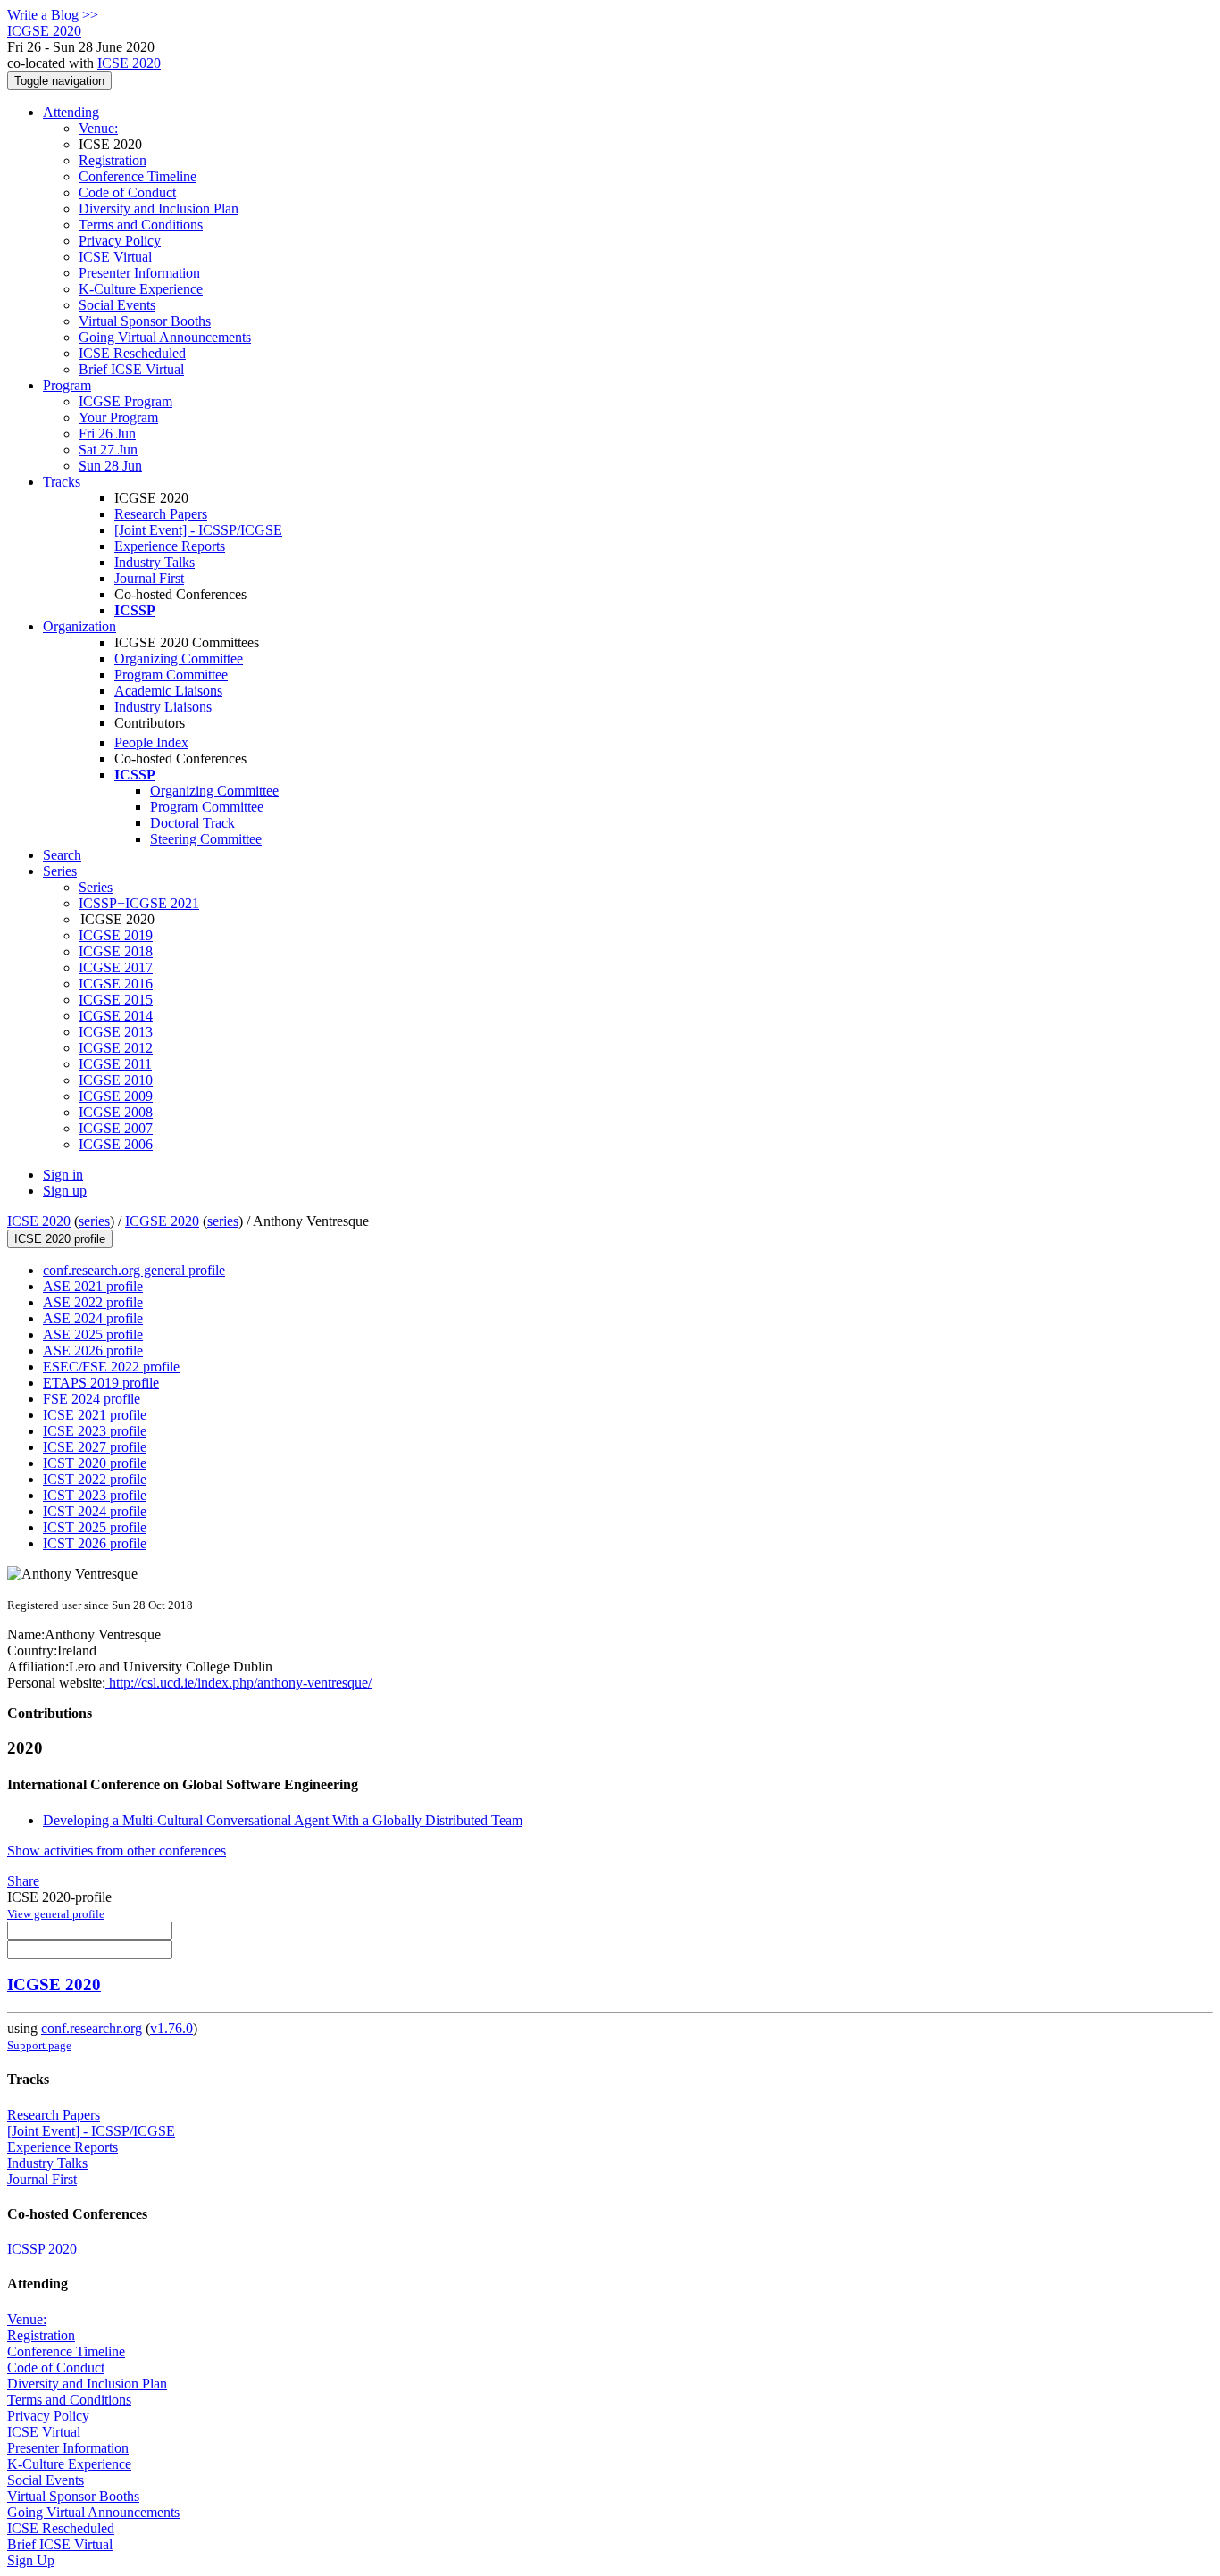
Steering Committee (206, 839)
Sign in (63, 1175)
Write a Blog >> (53, 15)
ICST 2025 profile (95, 1527)
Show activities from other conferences (117, 1851)
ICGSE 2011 (115, 1064)
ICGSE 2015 (116, 1000)
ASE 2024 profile (93, 1318)
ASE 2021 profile (93, 1286)
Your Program (118, 417)
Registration (113, 160)
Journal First (149, 578)
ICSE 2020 (129, 63)
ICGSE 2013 (116, 1032)
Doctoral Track (192, 823)
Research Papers (161, 514)
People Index (151, 742)
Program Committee (171, 675)
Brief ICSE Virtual (131, 369)
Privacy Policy (120, 241)
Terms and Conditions (141, 225)
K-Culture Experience (141, 289)
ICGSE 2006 (116, 1144)
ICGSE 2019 (116, 935)
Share (23, 1881)
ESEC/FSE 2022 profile (111, 1367)
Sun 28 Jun (110, 466)
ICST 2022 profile (95, 1479)
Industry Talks (155, 562)
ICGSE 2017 (116, 967)
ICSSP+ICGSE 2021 (139, 903)
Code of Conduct (127, 192)
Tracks (62, 482)
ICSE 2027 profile (95, 1447)
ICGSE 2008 (116, 1112)
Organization (79, 626)
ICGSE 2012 (116, 1048)
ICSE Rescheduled (132, 353)
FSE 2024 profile (92, 1399)
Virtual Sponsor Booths (145, 321)
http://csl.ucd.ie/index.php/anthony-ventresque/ (238, 1683)
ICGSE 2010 (116, 1080)
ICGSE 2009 (116, 1096)
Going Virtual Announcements (165, 337)
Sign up (65, 1191)
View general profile (56, 1914)
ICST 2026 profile (95, 1543)
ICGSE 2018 (116, 951)
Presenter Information (139, 273)
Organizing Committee (179, 659)
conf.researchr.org (92, 2028)
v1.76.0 (171, 2028)
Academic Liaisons (168, 691)
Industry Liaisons (163, 707)
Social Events (117, 305)
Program (67, 385)
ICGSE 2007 (116, 1128)
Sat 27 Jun (108, 450)
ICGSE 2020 (162, 1221)
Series (96, 887)
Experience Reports (170, 546)
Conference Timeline (138, 176)
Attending (71, 112)
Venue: (98, 128)
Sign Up (31, 2560)
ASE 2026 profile (93, 1351)
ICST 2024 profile (95, 1511)
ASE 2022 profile (93, 1302)
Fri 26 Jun (107, 434)
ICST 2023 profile (95, 1495)
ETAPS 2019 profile (101, 1383)
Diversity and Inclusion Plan (159, 208)
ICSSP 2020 (42, 2249)
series (94, 1221)
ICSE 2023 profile (95, 1431)
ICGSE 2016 (116, 984)
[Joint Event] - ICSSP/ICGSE (198, 530)
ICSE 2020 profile (60, 1239)
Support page (39, 2045)
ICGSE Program (125, 401)
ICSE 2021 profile (95, 1415)
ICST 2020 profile (95, 1463)
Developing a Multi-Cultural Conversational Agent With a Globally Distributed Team (283, 1820)
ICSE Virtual (115, 257)
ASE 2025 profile (93, 1334)
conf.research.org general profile (134, 1270)
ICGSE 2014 (116, 1016)
